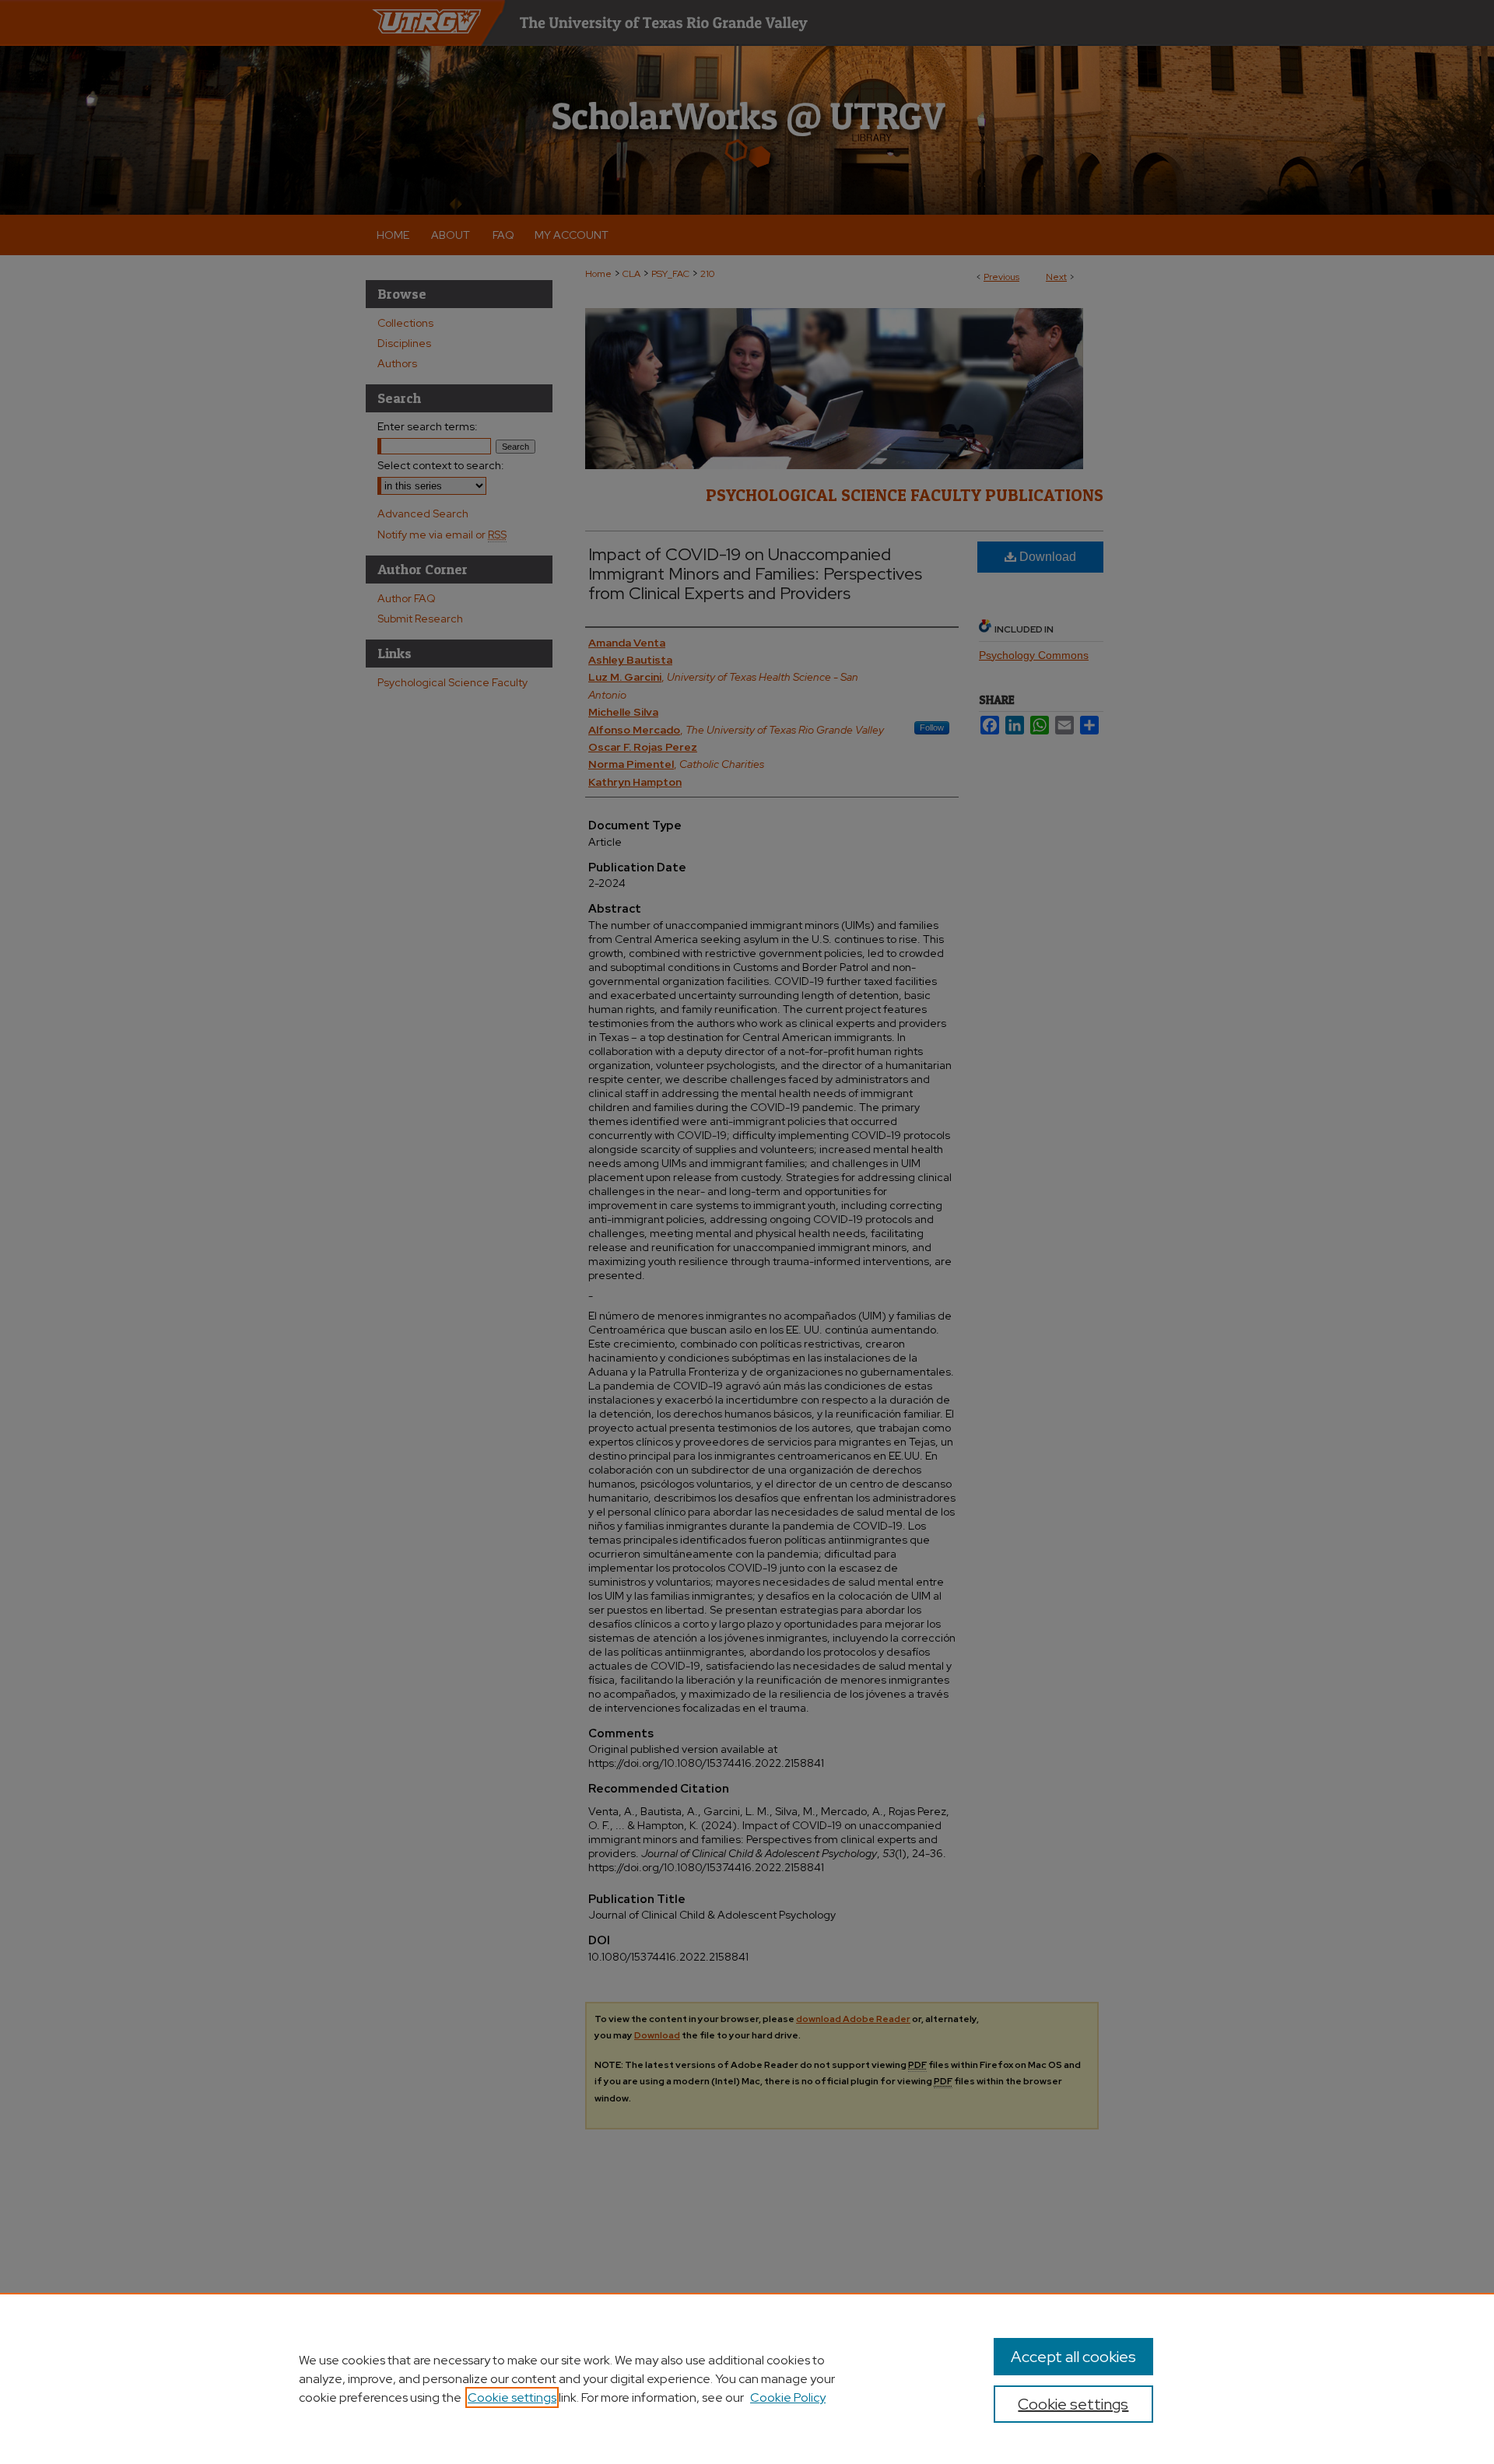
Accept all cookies (1073, 2357)
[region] (747, 2378)
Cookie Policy (788, 2397)
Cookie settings (512, 2397)
